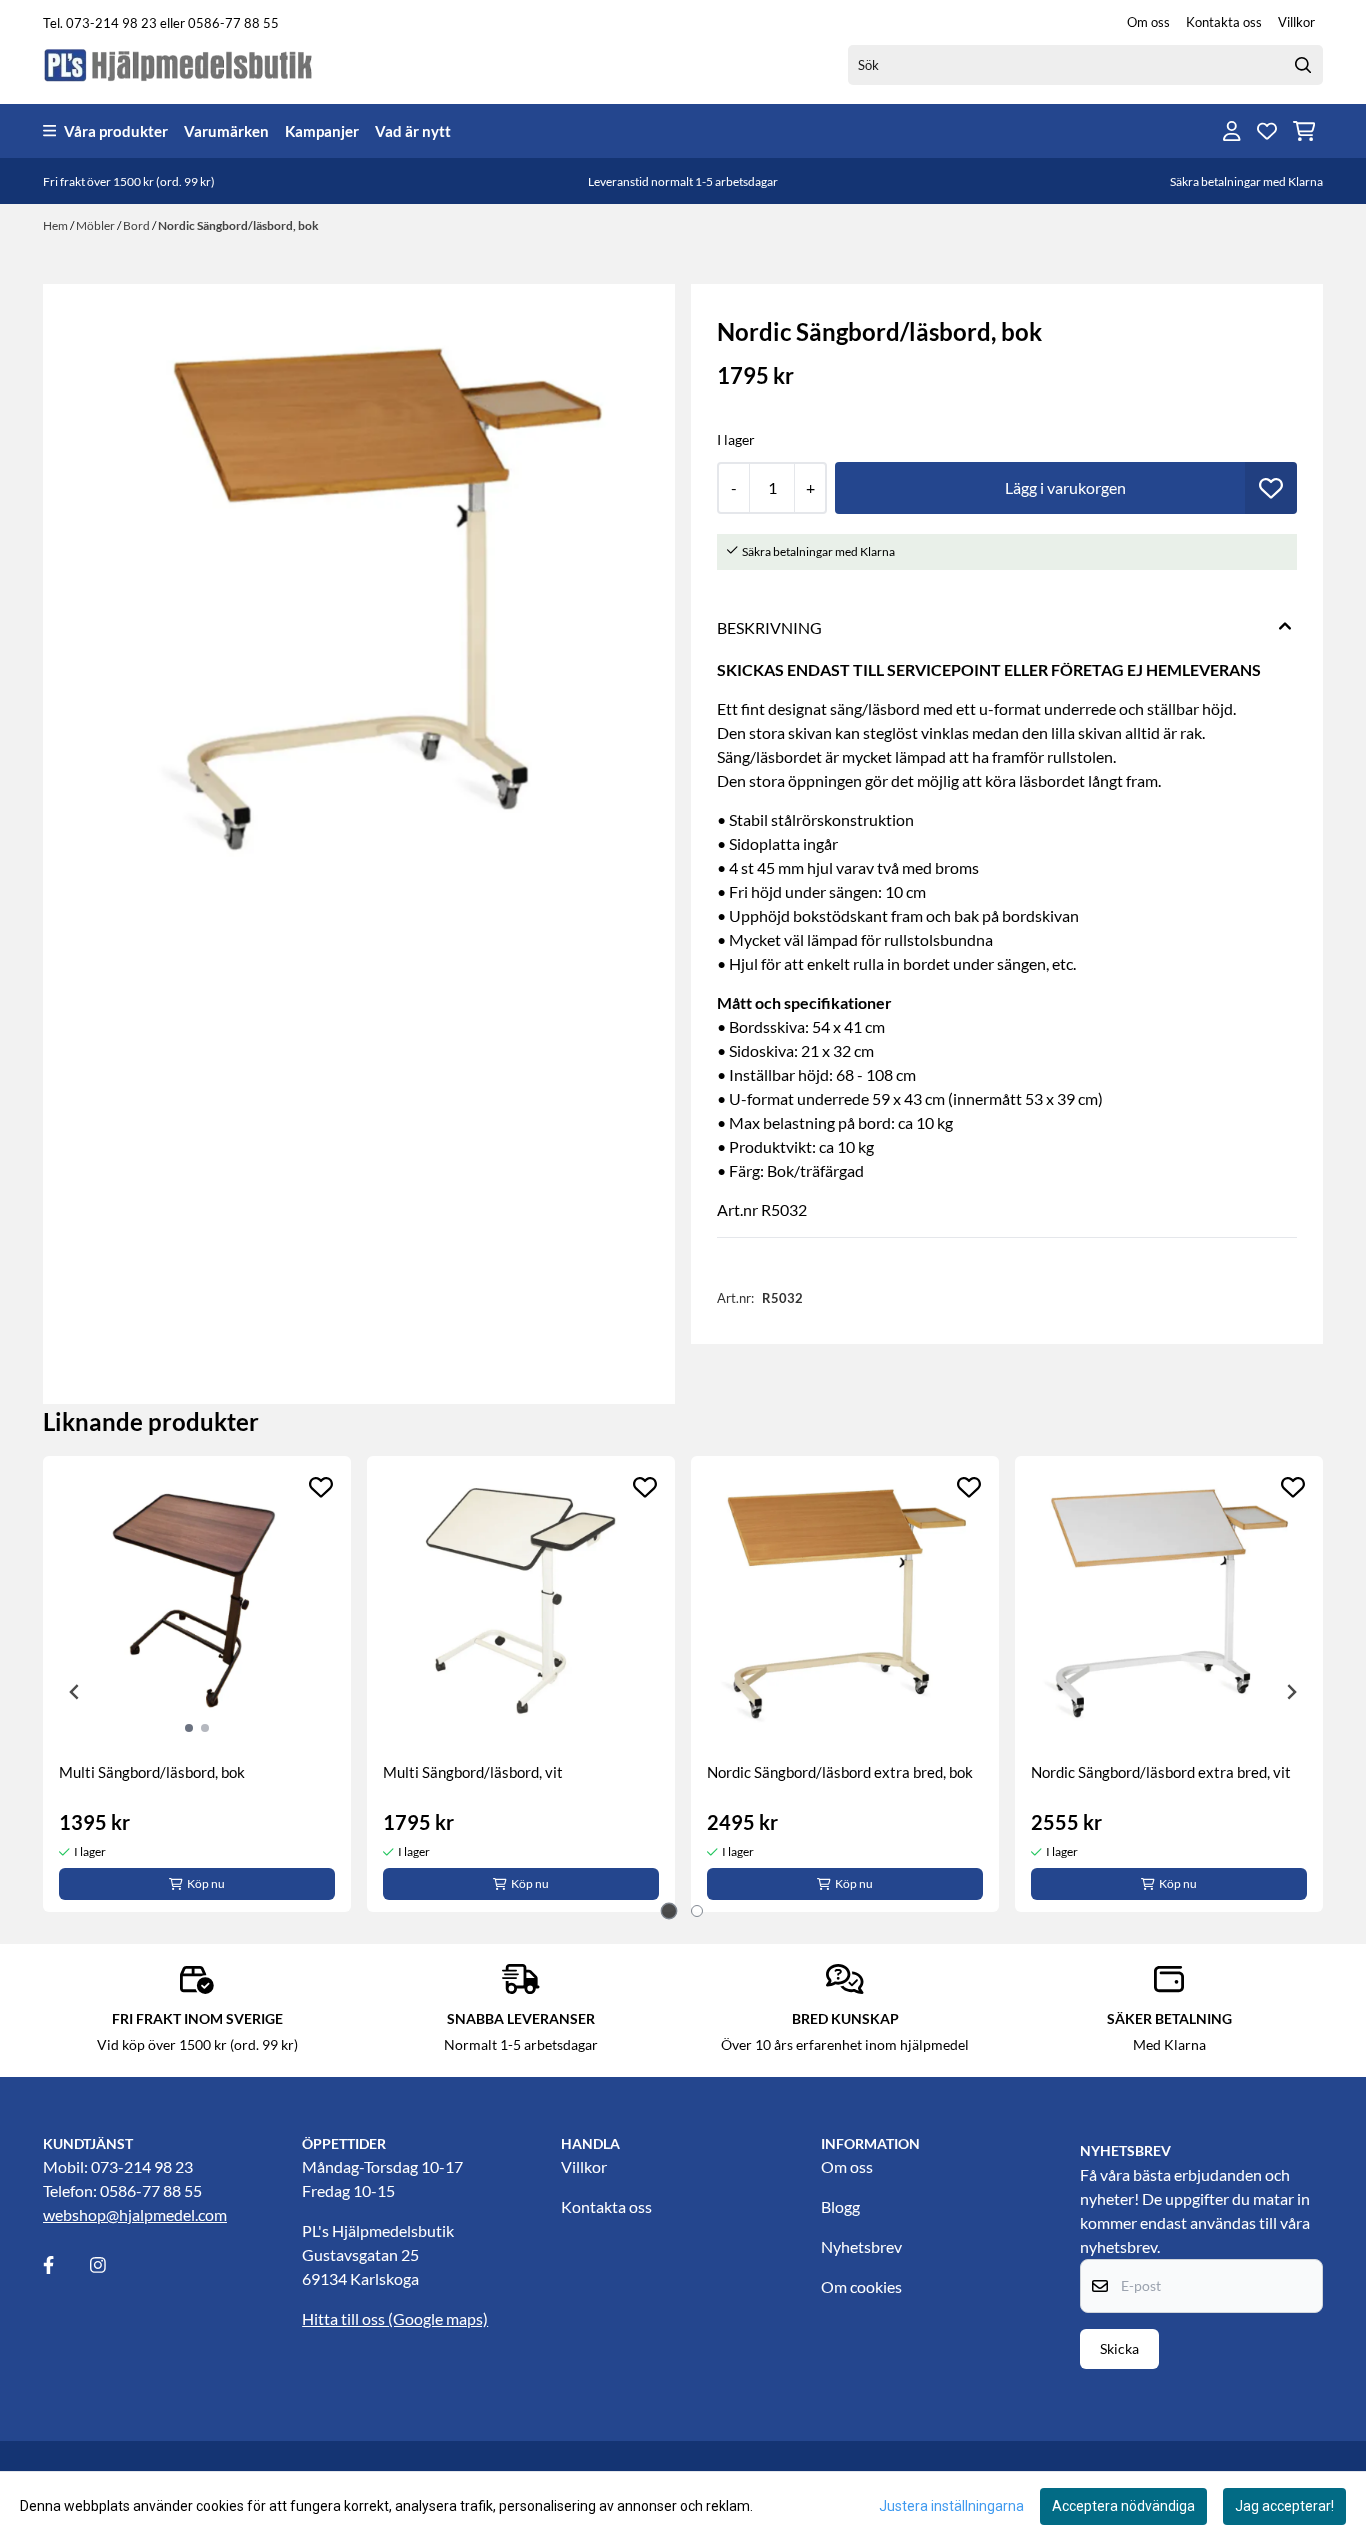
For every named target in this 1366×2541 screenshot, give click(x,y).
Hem (56, 225)
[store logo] (179, 64)
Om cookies (861, 2286)
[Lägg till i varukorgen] (1066, 488)
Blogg (840, 2206)
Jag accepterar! (1284, 2506)
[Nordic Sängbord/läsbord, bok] (359, 600)
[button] (1271, 488)
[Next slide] (1291, 1692)
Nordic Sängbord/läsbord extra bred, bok (840, 1772)
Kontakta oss (1224, 22)
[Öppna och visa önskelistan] (1267, 131)
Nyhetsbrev (861, 2246)
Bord (137, 225)
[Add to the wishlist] (321, 1487)
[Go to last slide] (75, 1692)
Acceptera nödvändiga (1123, 2506)
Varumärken (226, 131)
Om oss (1148, 22)
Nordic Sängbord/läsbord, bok (238, 225)
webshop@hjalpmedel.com (135, 2214)
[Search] (1303, 65)
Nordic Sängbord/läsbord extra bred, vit (1161, 1772)
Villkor (1296, 22)
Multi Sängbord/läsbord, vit (473, 1772)
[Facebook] (65, 2265)
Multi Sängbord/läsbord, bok (152, 1772)
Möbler (96, 225)
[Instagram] (112, 2265)
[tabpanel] (197, 1684)
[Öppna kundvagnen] (1304, 131)
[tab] (669, 1911)
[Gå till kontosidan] (1232, 131)
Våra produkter (116, 131)
